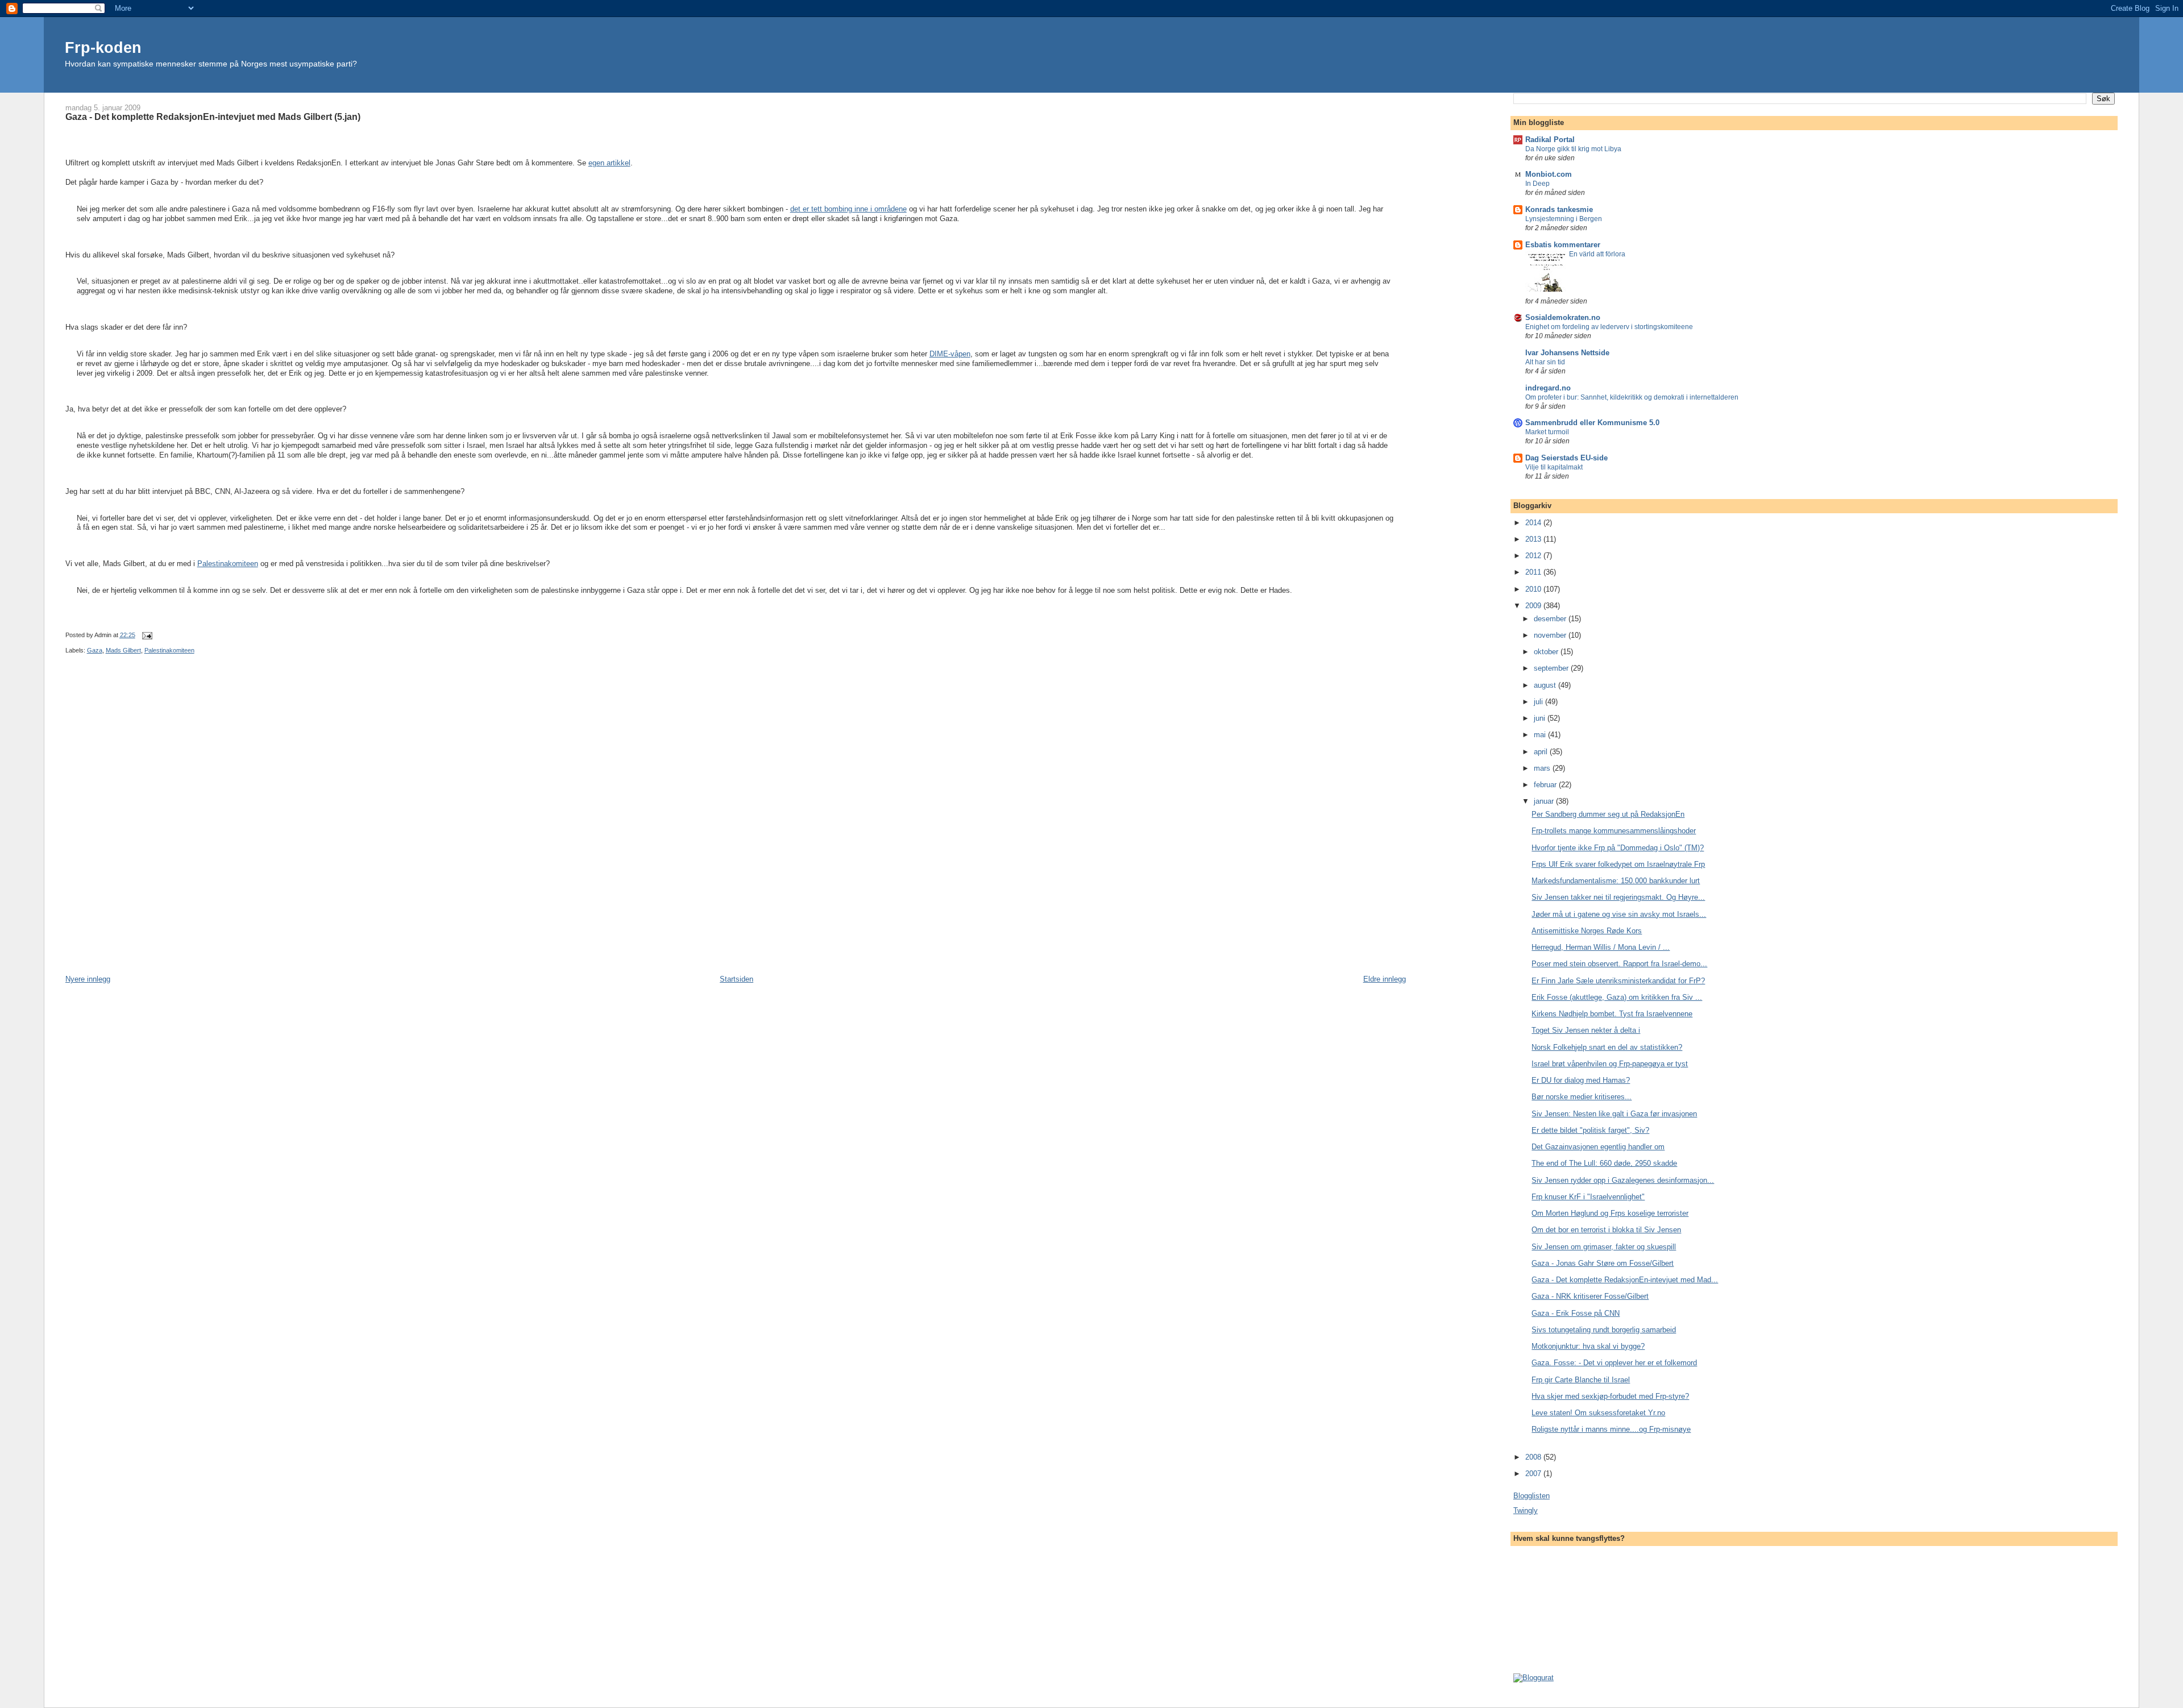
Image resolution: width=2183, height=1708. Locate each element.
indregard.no (1548, 388)
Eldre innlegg (1385, 979)
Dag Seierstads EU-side (1566, 458)
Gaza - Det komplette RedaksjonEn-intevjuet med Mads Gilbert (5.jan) (213, 117)
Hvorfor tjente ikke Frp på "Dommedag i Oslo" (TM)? (1618, 848)
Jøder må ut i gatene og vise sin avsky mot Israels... (1619, 914)
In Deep (1537, 184)
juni (1541, 718)
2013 (1534, 539)
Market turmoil (1547, 432)
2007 (1534, 1474)
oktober (1547, 652)
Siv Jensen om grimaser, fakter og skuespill (1604, 1247)
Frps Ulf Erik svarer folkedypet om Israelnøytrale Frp (1618, 864)
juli (1539, 702)
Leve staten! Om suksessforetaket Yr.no (1598, 1413)
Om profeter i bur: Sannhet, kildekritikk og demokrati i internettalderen (1632, 397)
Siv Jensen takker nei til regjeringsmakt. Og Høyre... (1618, 897)
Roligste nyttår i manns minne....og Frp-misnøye (1611, 1429)
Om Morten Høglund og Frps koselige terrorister (1610, 1213)
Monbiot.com (1549, 174)
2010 (1534, 589)
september (1552, 668)
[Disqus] (736, 824)
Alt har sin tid (1545, 362)
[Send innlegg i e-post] (146, 635)
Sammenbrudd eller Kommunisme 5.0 (1592, 423)
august (1546, 685)
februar (1546, 785)
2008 (1534, 1457)
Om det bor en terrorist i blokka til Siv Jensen (1606, 1230)
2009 (1534, 606)
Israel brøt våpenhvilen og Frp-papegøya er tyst (1610, 1064)
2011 (1534, 572)
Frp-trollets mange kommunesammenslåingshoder (1614, 831)
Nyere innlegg (88, 979)
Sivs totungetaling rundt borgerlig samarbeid (1604, 1330)
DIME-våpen (950, 354)
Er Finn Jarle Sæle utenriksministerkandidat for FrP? (1618, 981)
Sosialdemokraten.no (1563, 317)
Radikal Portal (1550, 140)
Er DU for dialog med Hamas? (1581, 1080)
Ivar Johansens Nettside (1567, 353)
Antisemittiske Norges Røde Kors (1587, 931)
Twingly (1526, 1510)
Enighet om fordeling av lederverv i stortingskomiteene (1609, 327)
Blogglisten (1532, 1496)
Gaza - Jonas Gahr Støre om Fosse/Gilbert (1603, 1263)
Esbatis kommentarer (1563, 245)
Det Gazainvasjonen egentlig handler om (1598, 1147)
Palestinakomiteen (228, 564)
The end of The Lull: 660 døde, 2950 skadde (1604, 1163)
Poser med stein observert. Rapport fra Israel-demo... (1619, 964)
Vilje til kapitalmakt (1554, 467)
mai (1541, 735)
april (1542, 752)
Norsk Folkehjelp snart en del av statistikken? (1607, 1047)
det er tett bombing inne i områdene (848, 209)
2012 (1534, 556)
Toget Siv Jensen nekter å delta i (1586, 1030)
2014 (1534, 523)
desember (1551, 619)
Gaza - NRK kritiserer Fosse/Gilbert (1590, 1296)
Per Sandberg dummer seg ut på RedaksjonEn (1608, 814)
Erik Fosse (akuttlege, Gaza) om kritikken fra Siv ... (1617, 997)
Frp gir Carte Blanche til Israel (1581, 1380)
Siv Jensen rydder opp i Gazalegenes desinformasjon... (1623, 1180)
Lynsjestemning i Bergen (1564, 219)
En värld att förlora (1597, 254)
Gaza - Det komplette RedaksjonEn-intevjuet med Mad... (1625, 1280)
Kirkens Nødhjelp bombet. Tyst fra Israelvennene (1612, 1014)
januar (1545, 801)
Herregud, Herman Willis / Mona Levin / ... (1601, 947)
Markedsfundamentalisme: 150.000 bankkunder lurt (1616, 881)
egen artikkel (609, 163)
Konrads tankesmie (1559, 209)
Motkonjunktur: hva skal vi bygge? (1588, 1346)
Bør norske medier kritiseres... (1582, 1097)
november (1551, 635)
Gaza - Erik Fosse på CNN (1576, 1313)
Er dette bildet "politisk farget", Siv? (1590, 1130)
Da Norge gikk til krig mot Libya (1573, 149)
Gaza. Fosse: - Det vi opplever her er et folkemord (1614, 1363)
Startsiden (736, 979)
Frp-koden (103, 47)
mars (1543, 768)
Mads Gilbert (123, 650)
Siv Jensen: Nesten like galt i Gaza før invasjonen (1614, 1114)
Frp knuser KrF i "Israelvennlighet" (1588, 1197)
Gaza (95, 650)
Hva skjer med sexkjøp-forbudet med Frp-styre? (1610, 1396)
